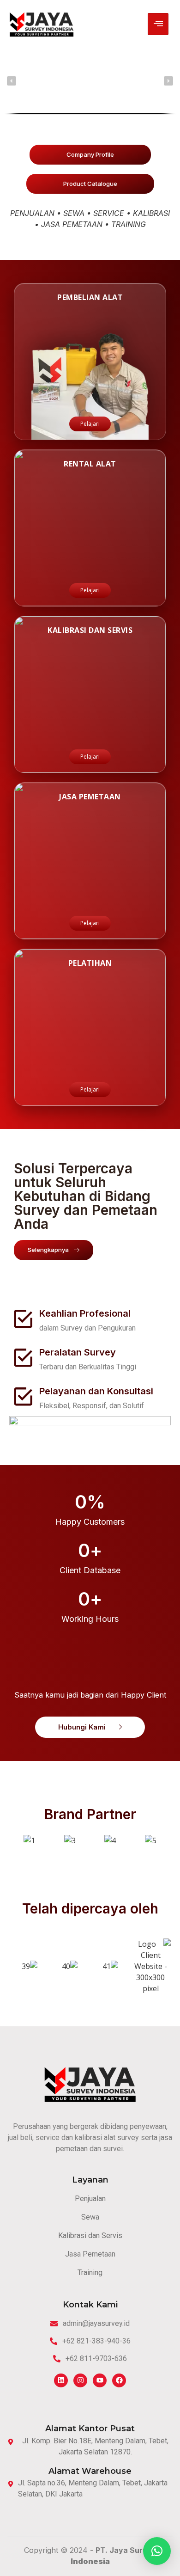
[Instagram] (80, 2380)
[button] (12, 81)
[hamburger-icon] (158, 24)
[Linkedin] (61, 2380)
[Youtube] (100, 2380)
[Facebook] (119, 2380)
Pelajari (90, 424)
